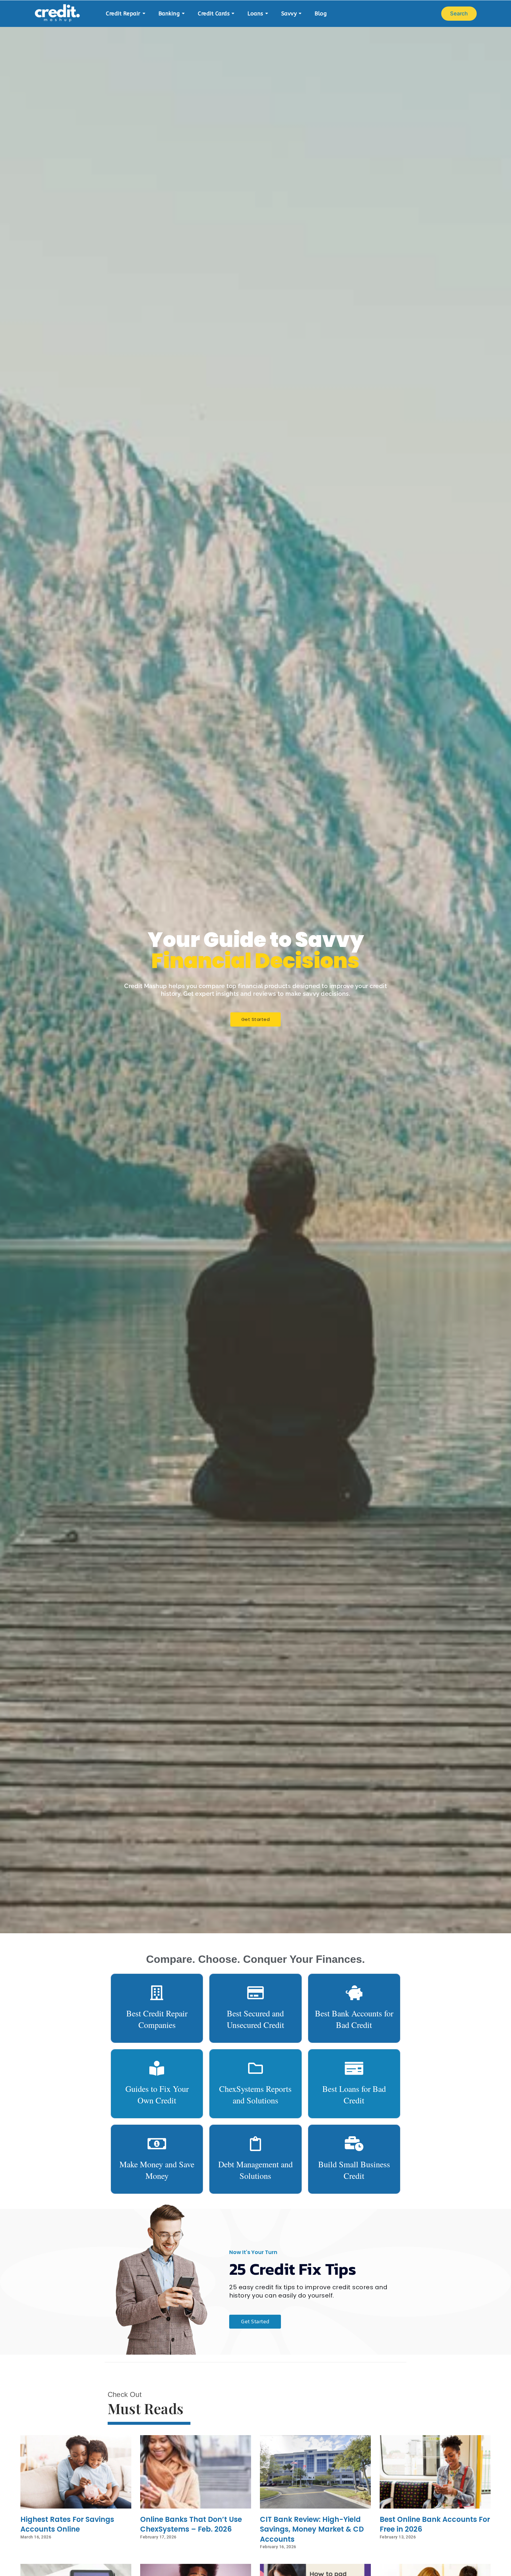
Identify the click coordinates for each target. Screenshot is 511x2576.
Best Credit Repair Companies (157, 2019)
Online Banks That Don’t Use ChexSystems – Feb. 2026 (191, 2524)
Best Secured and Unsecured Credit (256, 2019)
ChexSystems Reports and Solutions (255, 2094)
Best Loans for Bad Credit (354, 2094)
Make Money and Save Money (157, 2170)
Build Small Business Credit (354, 2170)
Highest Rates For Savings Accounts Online (67, 2524)
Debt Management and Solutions (256, 2170)
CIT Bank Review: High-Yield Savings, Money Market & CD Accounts (312, 2529)
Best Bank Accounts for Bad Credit (354, 2019)
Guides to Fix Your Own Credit (157, 2094)
